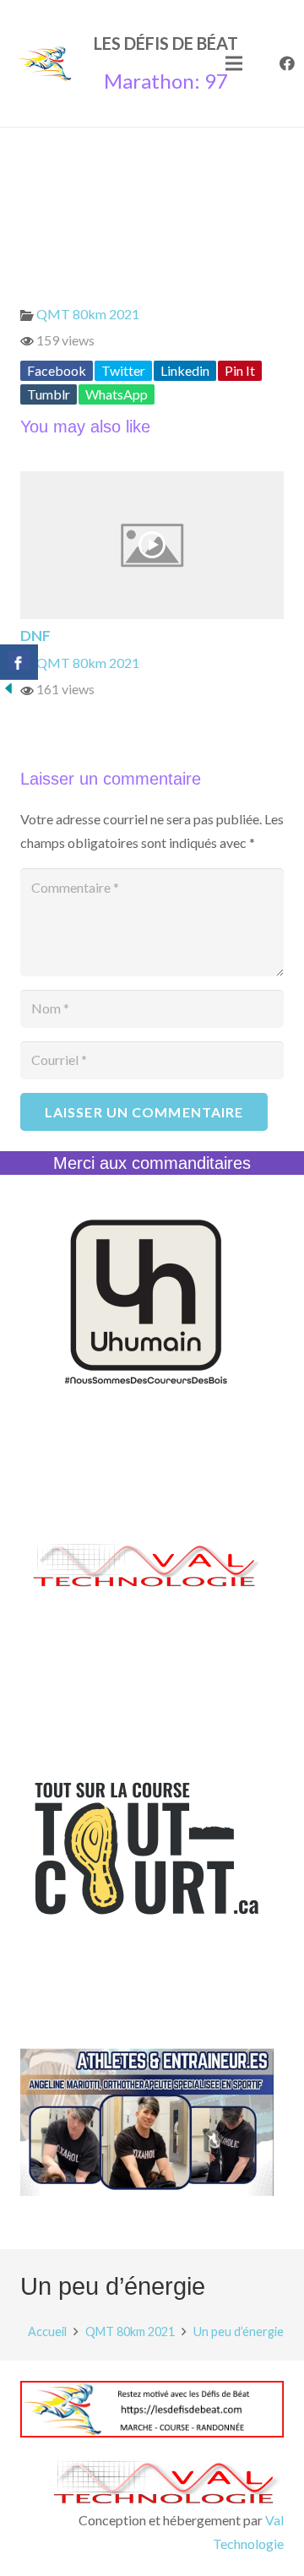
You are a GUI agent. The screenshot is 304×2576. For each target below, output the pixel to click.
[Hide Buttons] (8, 691)
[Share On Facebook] (19, 662)
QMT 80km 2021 (88, 314)
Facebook (57, 370)
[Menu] (234, 63)
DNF (35, 636)
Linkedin (185, 370)
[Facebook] (287, 63)
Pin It (240, 370)
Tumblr (49, 394)
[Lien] (44, 63)
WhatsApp (117, 394)
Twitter (123, 370)
